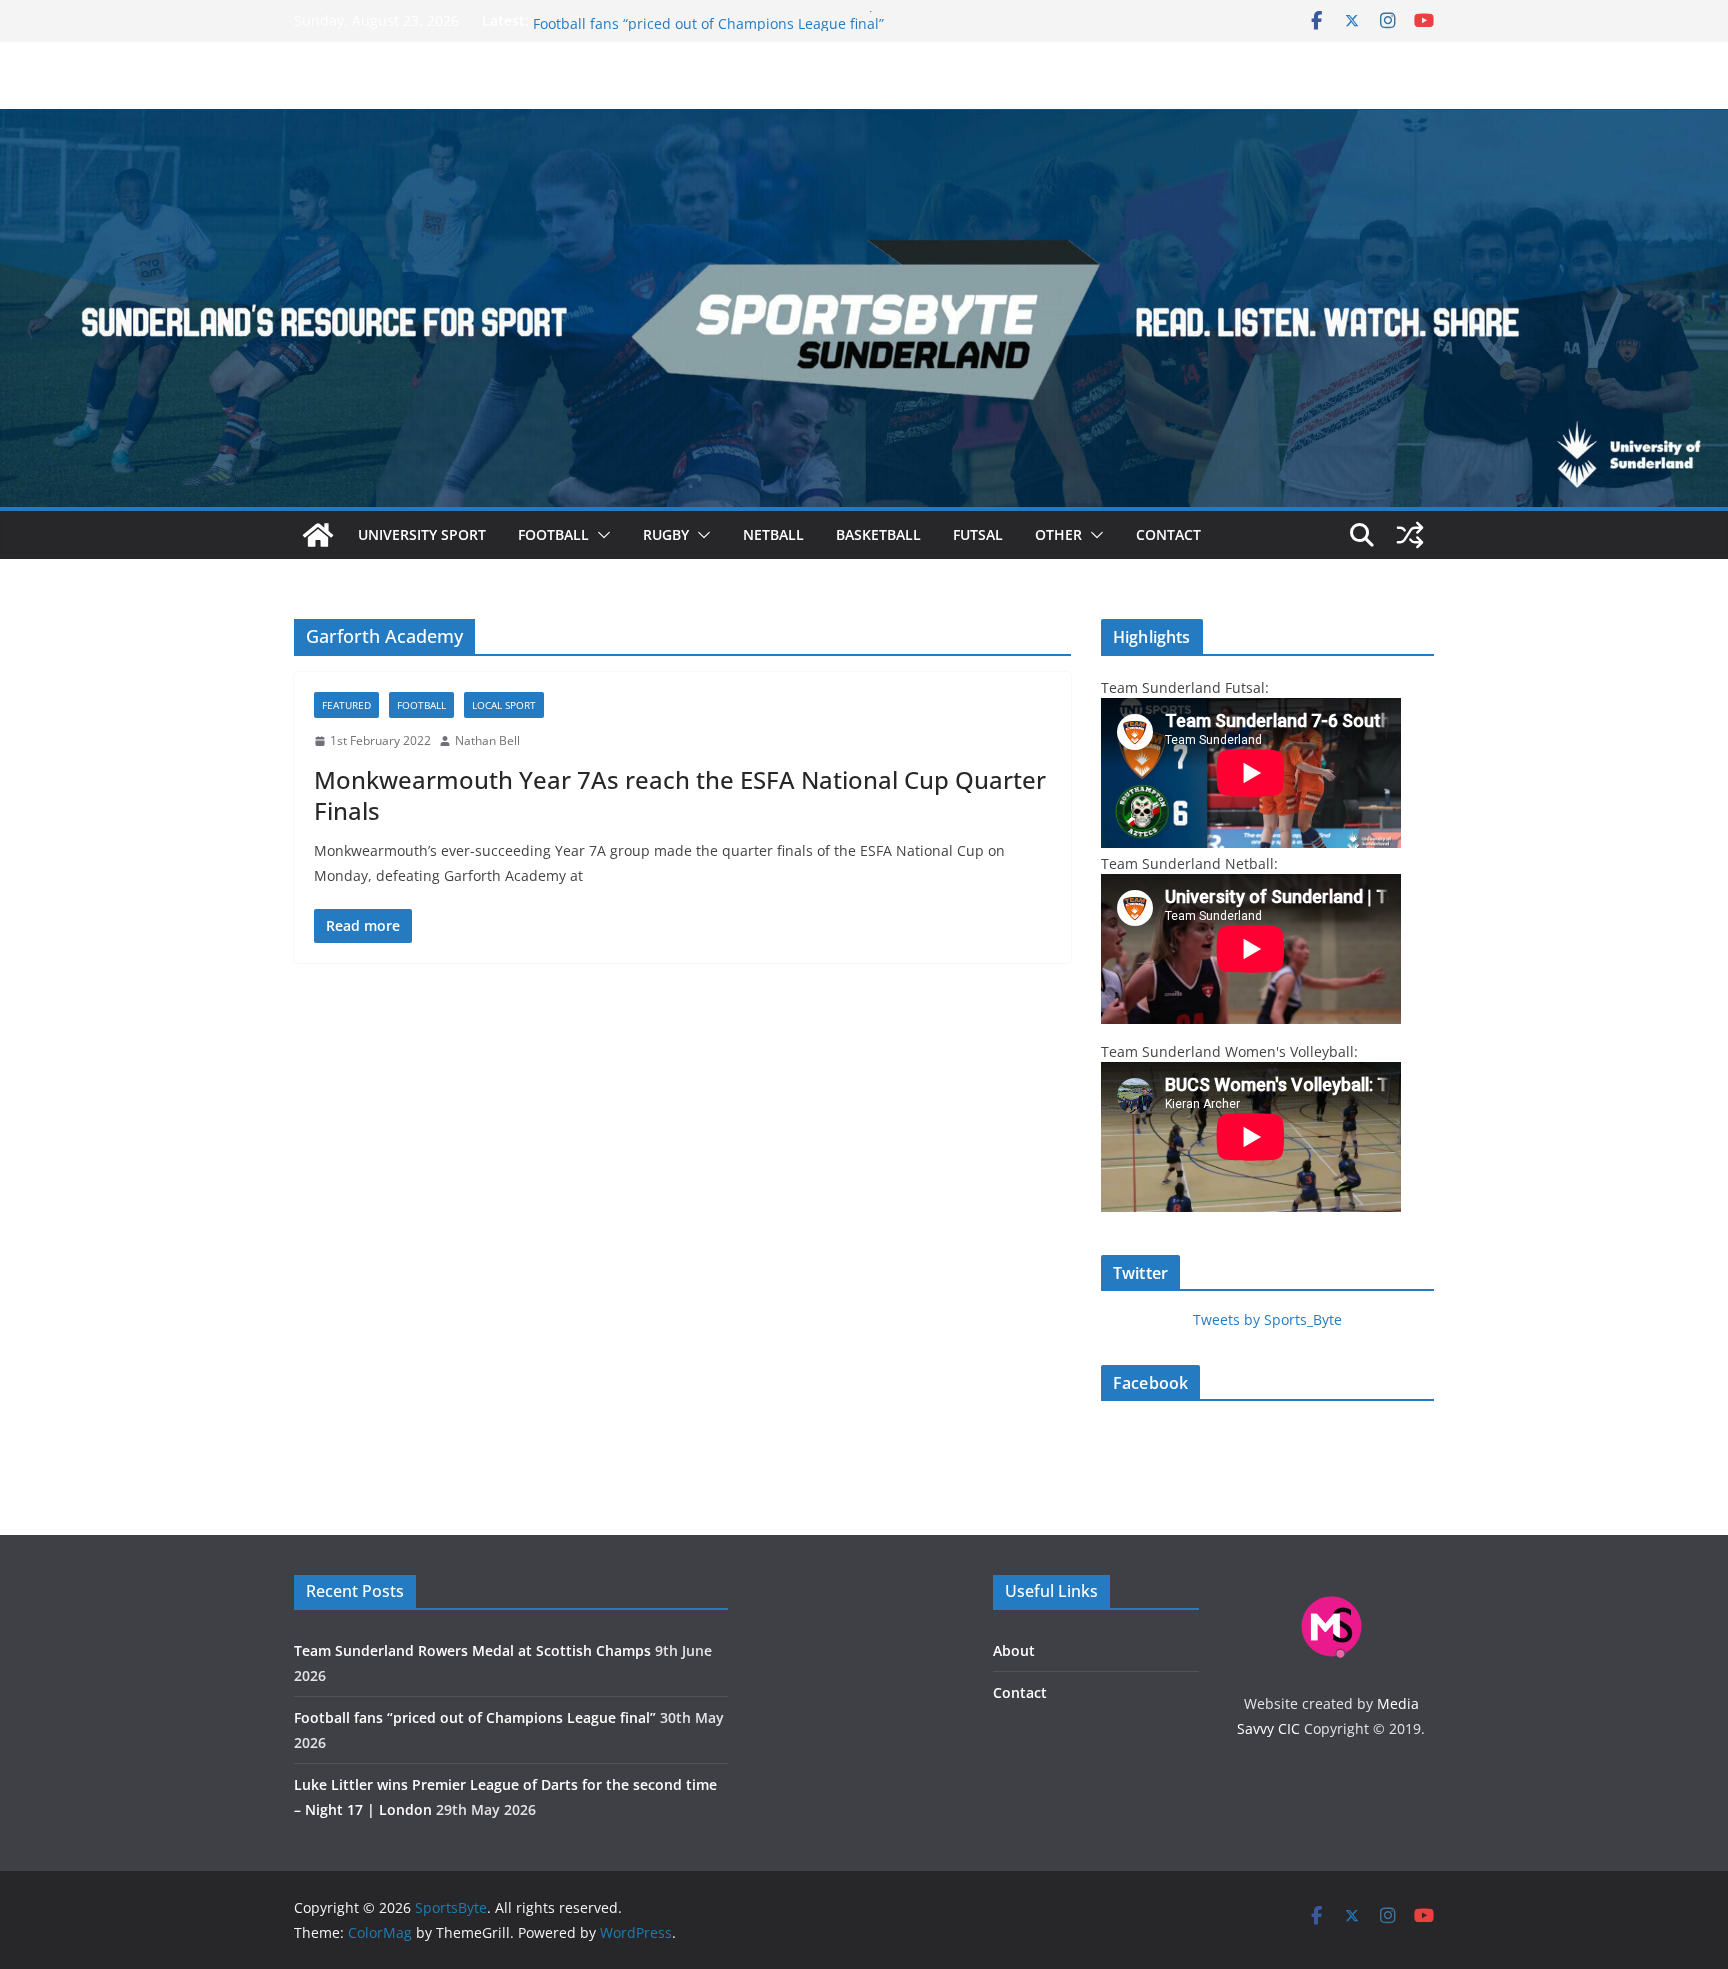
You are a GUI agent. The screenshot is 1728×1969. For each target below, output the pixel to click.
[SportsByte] (318, 535)
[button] (600, 535)
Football (553, 534)
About (1014, 1650)
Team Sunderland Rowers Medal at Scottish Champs (709, 20)
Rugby (666, 534)
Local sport (504, 705)
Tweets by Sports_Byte (1267, 1319)
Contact (1168, 534)
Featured (346, 705)
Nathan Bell (487, 740)
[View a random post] (1410, 535)
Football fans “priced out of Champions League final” (475, 1717)
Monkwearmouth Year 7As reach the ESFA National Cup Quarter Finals (680, 795)
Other (1058, 534)
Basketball (878, 534)
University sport (422, 534)
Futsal (978, 534)
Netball (773, 534)
